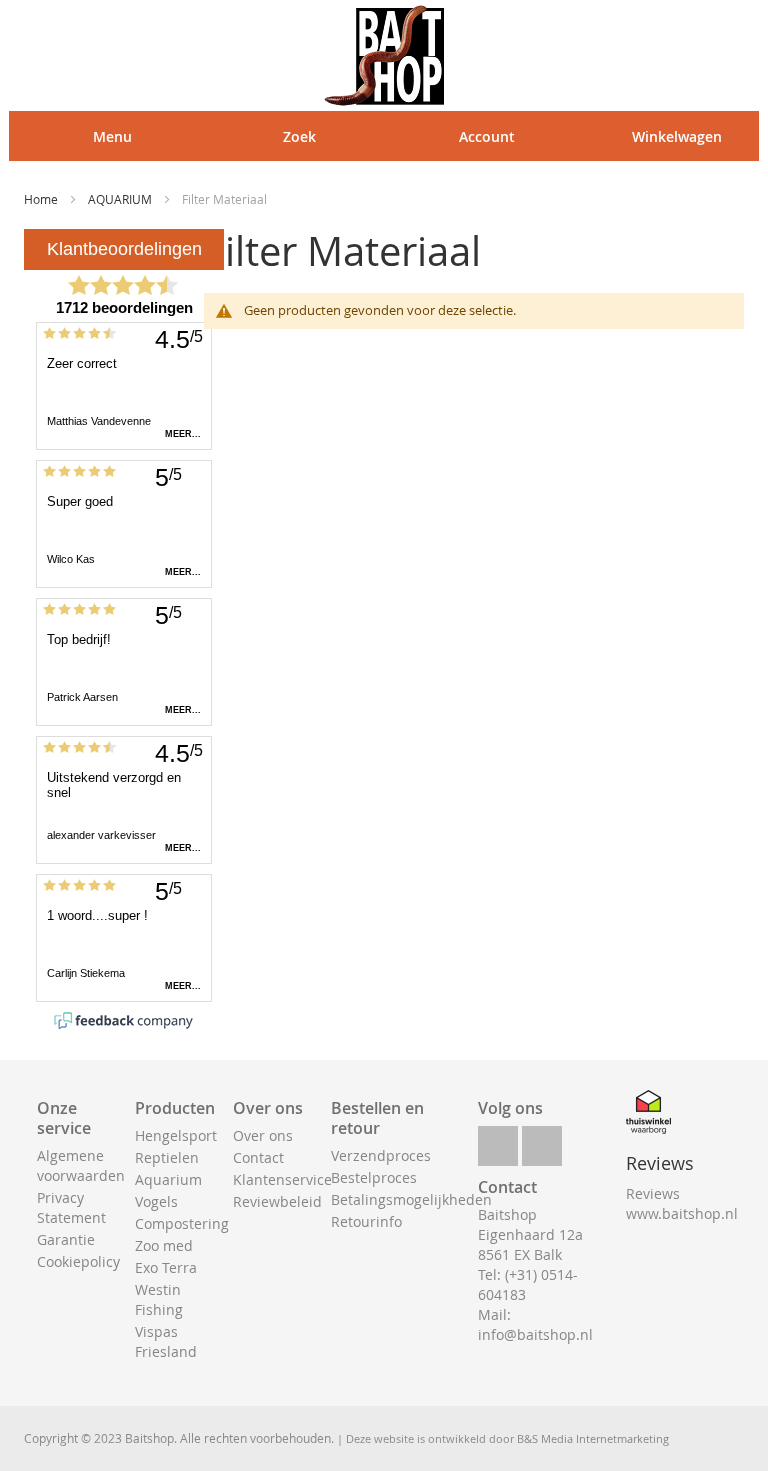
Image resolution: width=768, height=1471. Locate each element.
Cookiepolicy (78, 1261)
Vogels (156, 1201)
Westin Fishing (159, 1299)
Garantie (66, 1239)
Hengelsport (176, 1135)
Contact (258, 1157)
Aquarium (168, 1179)
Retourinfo (366, 1221)
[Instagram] (542, 1140)
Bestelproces (374, 1177)
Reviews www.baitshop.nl (682, 1203)
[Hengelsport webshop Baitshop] (384, 55)
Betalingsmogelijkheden (411, 1199)
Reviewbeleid (277, 1201)
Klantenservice (282, 1179)
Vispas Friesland (166, 1341)
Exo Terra (166, 1267)
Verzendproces (381, 1155)
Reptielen (167, 1157)
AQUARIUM (121, 199)
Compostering (182, 1223)
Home (42, 199)
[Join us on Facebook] (498, 1140)
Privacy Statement (71, 1207)
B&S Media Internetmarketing (593, 1438)
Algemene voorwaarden (81, 1165)
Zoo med (164, 1245)
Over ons (263, 1135)
